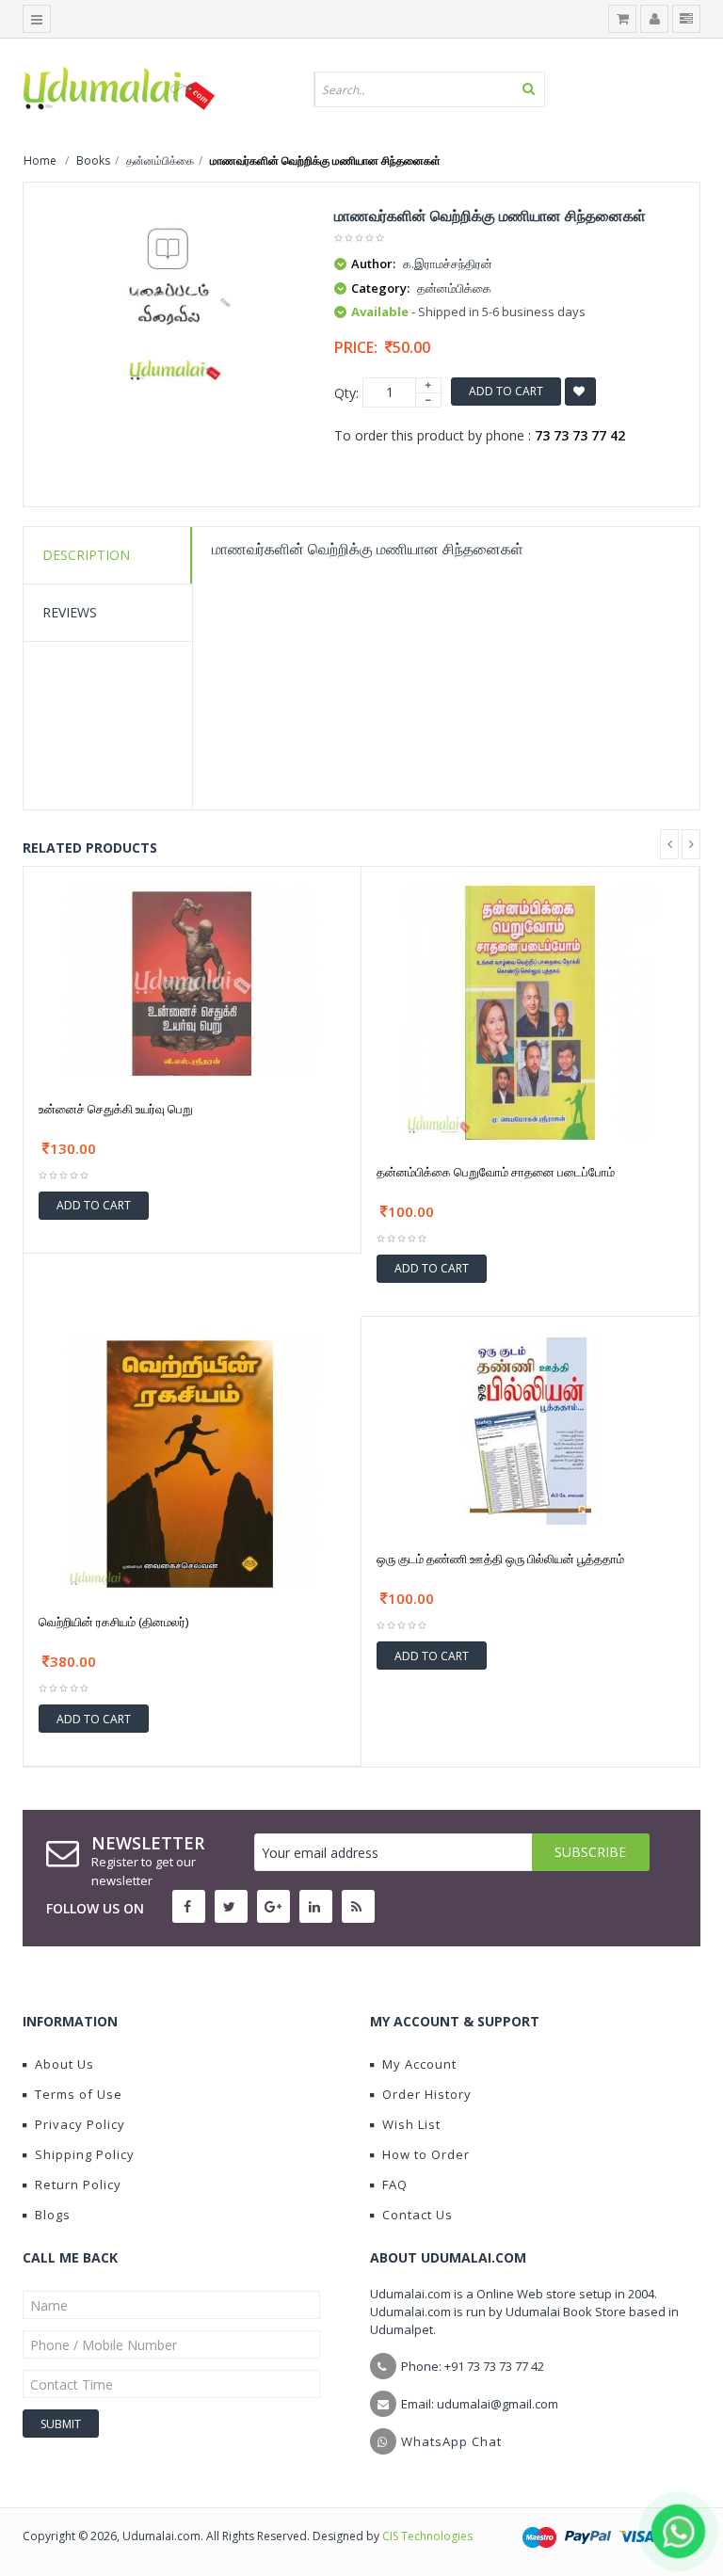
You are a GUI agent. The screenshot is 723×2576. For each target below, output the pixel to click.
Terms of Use (79, 2094)
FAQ (395, 2184)
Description (86, 555)
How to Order (426, 2154)
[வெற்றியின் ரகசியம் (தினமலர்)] (192, 1461)
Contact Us (418, 2215)
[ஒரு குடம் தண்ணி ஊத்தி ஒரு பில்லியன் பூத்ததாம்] (531, 1429)
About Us (64, 2064)
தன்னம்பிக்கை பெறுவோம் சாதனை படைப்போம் (496, 1172)
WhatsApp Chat (451, 2441)
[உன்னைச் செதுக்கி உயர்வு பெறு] (192, 979)
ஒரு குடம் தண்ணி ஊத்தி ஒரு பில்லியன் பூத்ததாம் (500, 1559)
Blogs (53, 2215)
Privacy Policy (80, 2124)
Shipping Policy (85, 2154)
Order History (427, 2094)
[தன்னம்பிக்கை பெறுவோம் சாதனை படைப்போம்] (530, 1010)
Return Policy (78, 2184)
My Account (419, 2064)
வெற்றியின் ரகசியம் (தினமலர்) (113, 1622)
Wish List (411, 2124)
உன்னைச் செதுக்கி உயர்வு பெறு (116, 1109)
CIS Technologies (427, 2536)
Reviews (70, 612)
